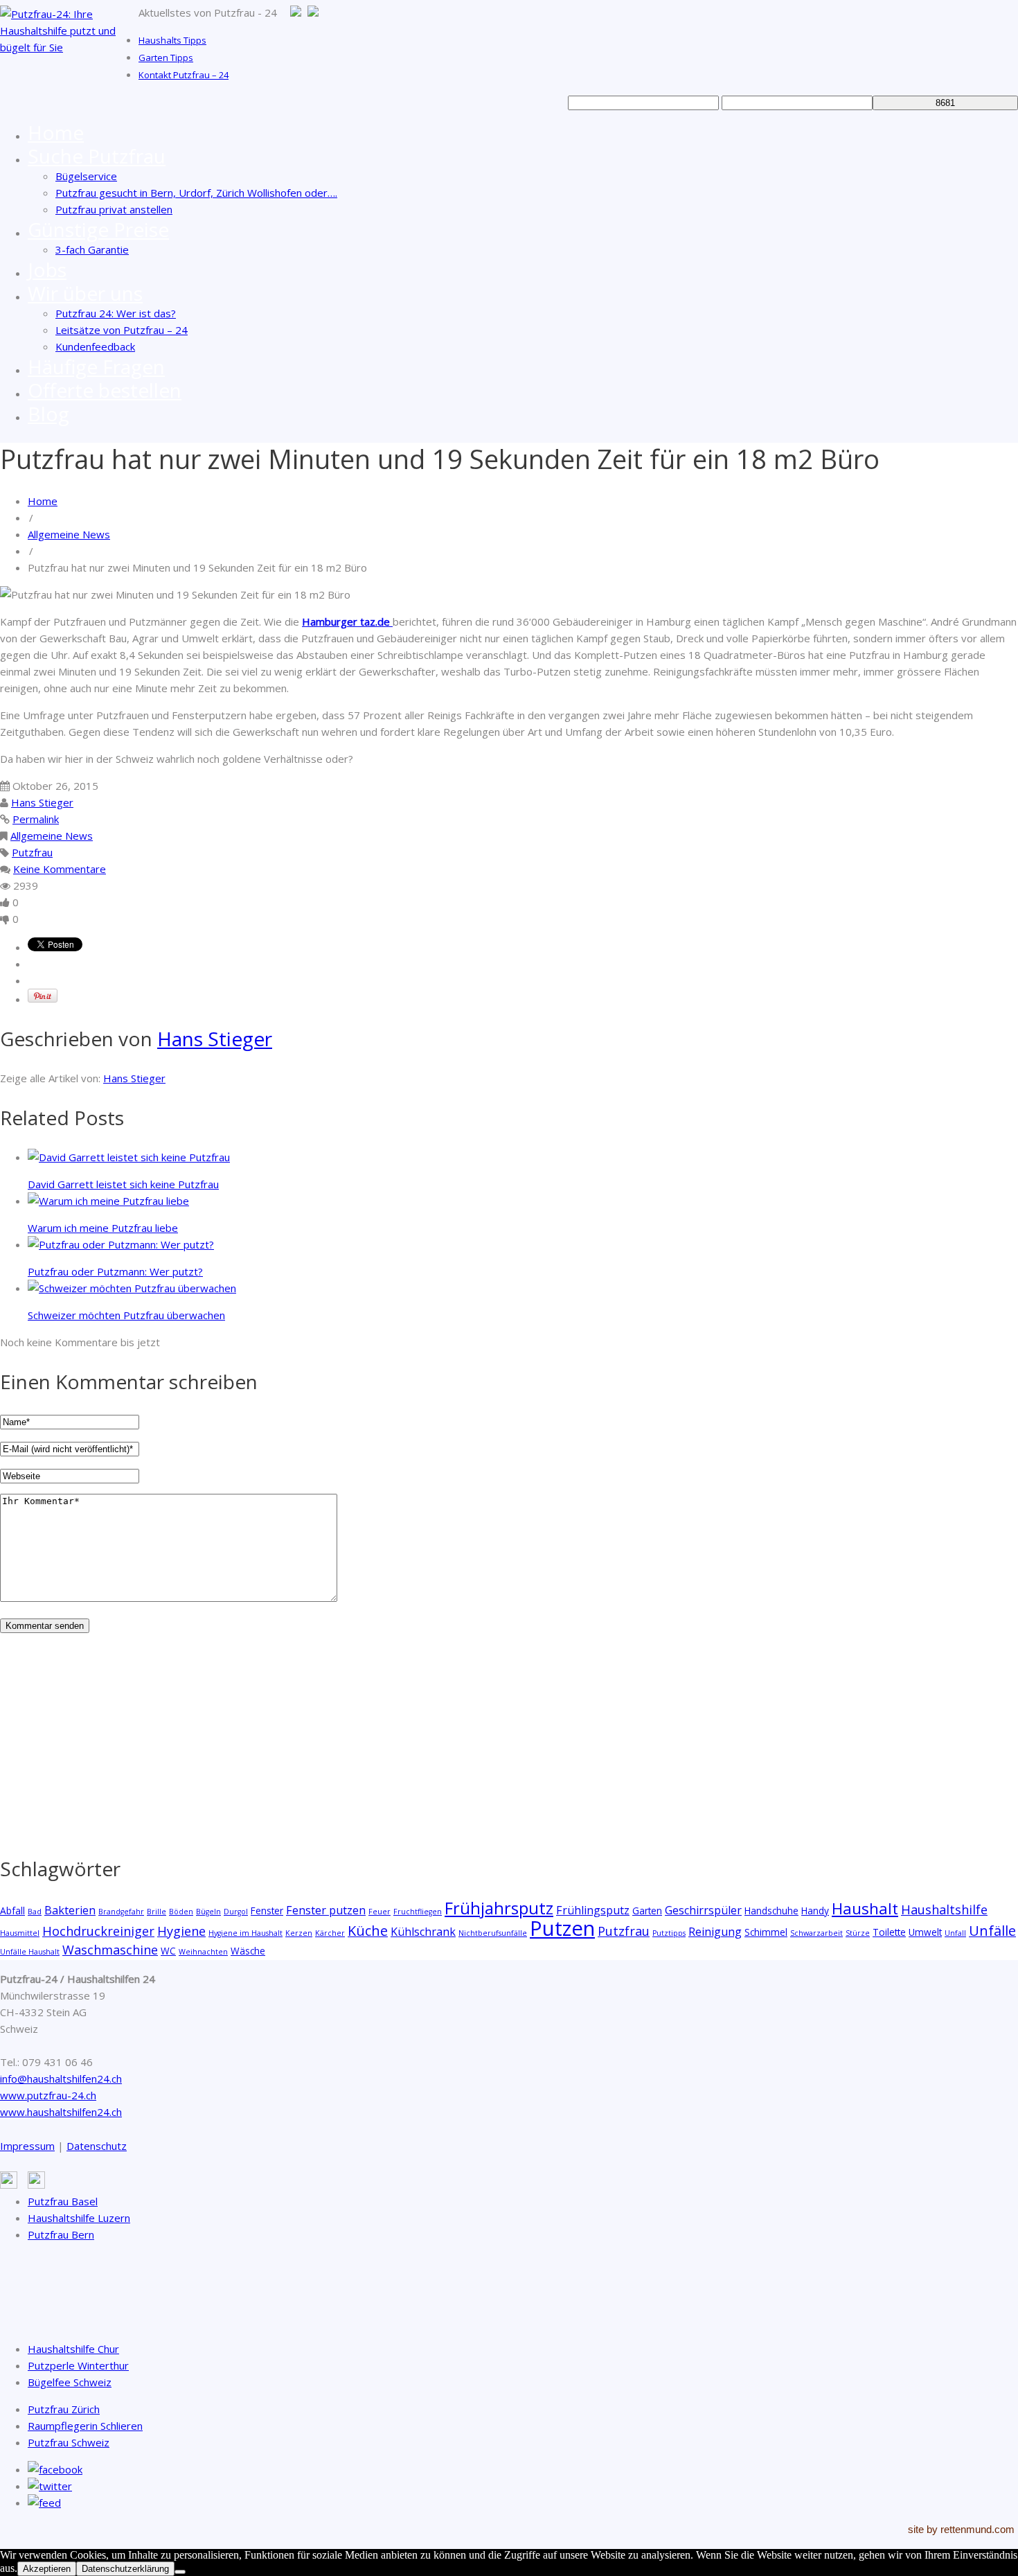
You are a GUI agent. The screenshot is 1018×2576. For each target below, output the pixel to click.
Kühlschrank (423, 1932)
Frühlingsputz (593, 1910)
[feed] (44, 2503)
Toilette (889, 1932)
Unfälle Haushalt (30, 1952)
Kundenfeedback (95, 346)
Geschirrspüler (703, 1910)
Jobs (47, 270)
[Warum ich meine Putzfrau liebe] (108, 1201)
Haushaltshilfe (944, 1909)
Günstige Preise (98, 229)
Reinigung (715, 1932)
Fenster (267, 1911)
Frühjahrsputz (499, 1908)
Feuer (379, 1912)
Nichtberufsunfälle (493, 1933)
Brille (157, 1912)
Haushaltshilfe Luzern (79, 2218)
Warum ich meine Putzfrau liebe (103, 1228)
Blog (48, 414)
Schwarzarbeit (816, 1933)
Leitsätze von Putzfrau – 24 (122, 330)
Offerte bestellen (105, 390)
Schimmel (766, 1932)
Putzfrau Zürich (64, 2409)
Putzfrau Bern (61, 2234)
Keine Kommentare (60, 869)
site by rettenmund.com (961, 2529)
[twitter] (50, 2486)
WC (168, 1951)
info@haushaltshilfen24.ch (61, 2079)
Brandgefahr (121, 1912)
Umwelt (925, 1932)
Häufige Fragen (96, 367)
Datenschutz (97, 2146)
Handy (815, 1911)
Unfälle (992, 1931)
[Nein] (180, 2572)
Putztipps (669, 1933)
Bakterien (70, 1910)
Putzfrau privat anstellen (114, 209)
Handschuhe (771, 1911)
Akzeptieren (47, 2569)
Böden (181, 1912)
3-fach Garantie (92, 249)
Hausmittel (20, 1933)
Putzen (562, 1928)
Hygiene (181, 1931)
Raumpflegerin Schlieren (85, 2426)
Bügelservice (86, 176)
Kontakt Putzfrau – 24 (184, 75)
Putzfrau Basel (63, 2201)
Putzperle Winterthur (78, 2365)
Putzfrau (32, 852)
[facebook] (55, 2469)
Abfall (12, 1911)
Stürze (858, 1933)
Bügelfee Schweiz (70, 2382)
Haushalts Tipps (172, 40)
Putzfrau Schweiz (69, 2442)
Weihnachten (203, 1952)
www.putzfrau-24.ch (48, 2095)
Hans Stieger (42, 802)
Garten (647, 1911)
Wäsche (248, 1951)
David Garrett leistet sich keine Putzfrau (123, 1184)
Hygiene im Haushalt (245, 1933)
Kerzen (299, 1933)
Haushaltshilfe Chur (73, 2349)
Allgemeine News (69, 534)
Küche (368, 1931)
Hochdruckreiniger (98, 1931)
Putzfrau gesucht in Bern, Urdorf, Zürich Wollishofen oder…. (196, 193)
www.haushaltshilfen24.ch (61, 2112)
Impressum (27, 2146)
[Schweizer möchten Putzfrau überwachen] (132, 1288)
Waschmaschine (110, 1950)
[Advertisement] (416, 1740)
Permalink (36, 819)
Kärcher (330, 1933)
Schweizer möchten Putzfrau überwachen (126, 1315)
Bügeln (208, 1912)
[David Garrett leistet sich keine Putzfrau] (129, 1157)
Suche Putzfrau (97, 156)
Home (56, 132)
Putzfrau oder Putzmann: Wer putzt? (115, 1271)
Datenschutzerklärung (125, 2569)
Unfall (955, 1933)
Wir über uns (85, 293)
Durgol (236, 1912)
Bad (35, 1912)
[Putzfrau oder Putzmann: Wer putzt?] (121, 1244)
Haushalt (865, 1908)
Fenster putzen (326, 1910)
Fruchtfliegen (418, 1912)
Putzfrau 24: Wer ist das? (116, 313)
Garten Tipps (166, 58)
